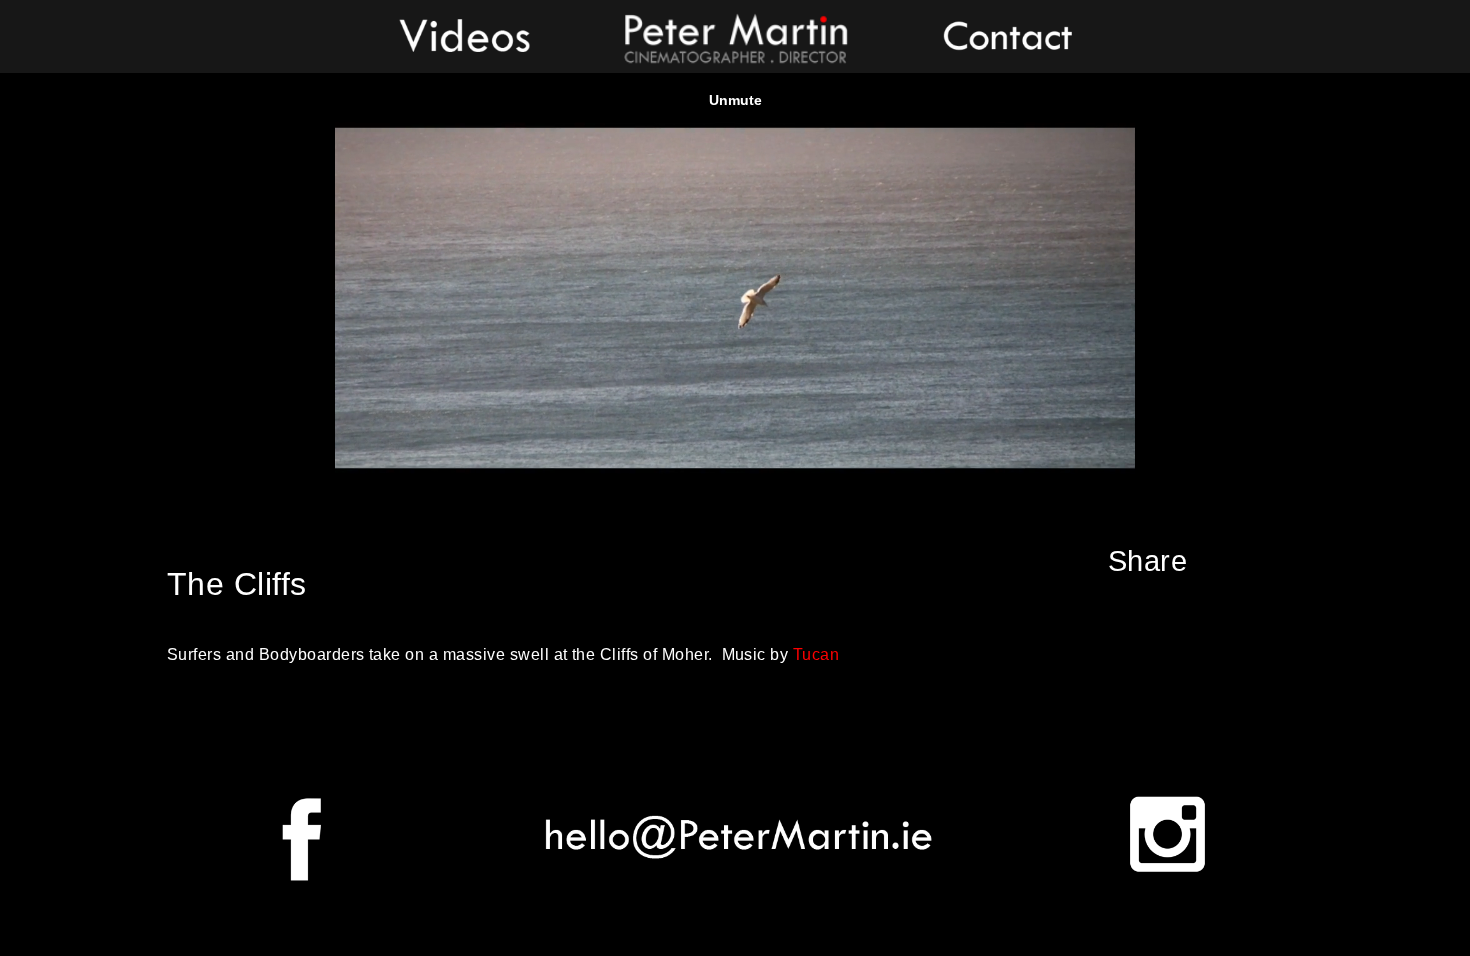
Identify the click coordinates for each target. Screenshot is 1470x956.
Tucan (816, 654)
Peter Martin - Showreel (735, 35)
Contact (1005, 35)
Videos (464, 35)
